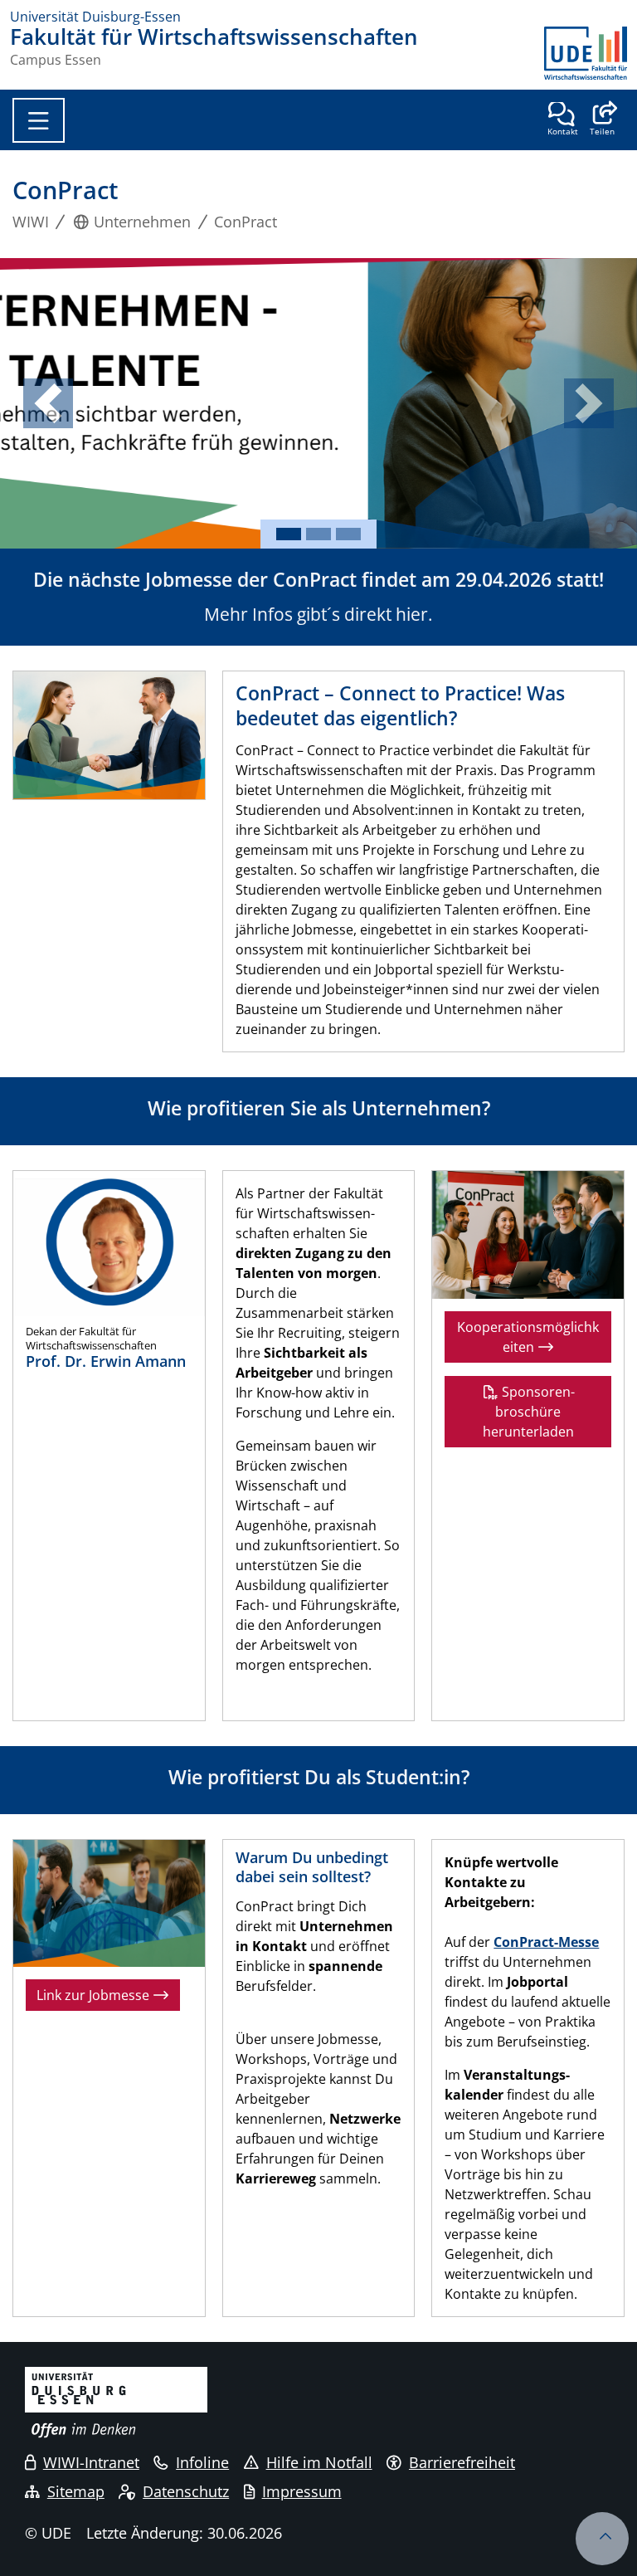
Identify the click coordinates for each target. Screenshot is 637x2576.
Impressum (302, 2491)
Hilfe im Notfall (319, 2462)
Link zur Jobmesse (95, 1995)
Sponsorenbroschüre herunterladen (529, 1412)
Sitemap (76, 2491)
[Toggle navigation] (39, 120)
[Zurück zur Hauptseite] (586, 53)
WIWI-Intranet (91, 2462)
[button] (602, 120)
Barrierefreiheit (462, 2462)
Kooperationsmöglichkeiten (528, 1337)
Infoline (202, 2462)
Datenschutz (186, 2491)
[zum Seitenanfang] (602, 2539)
